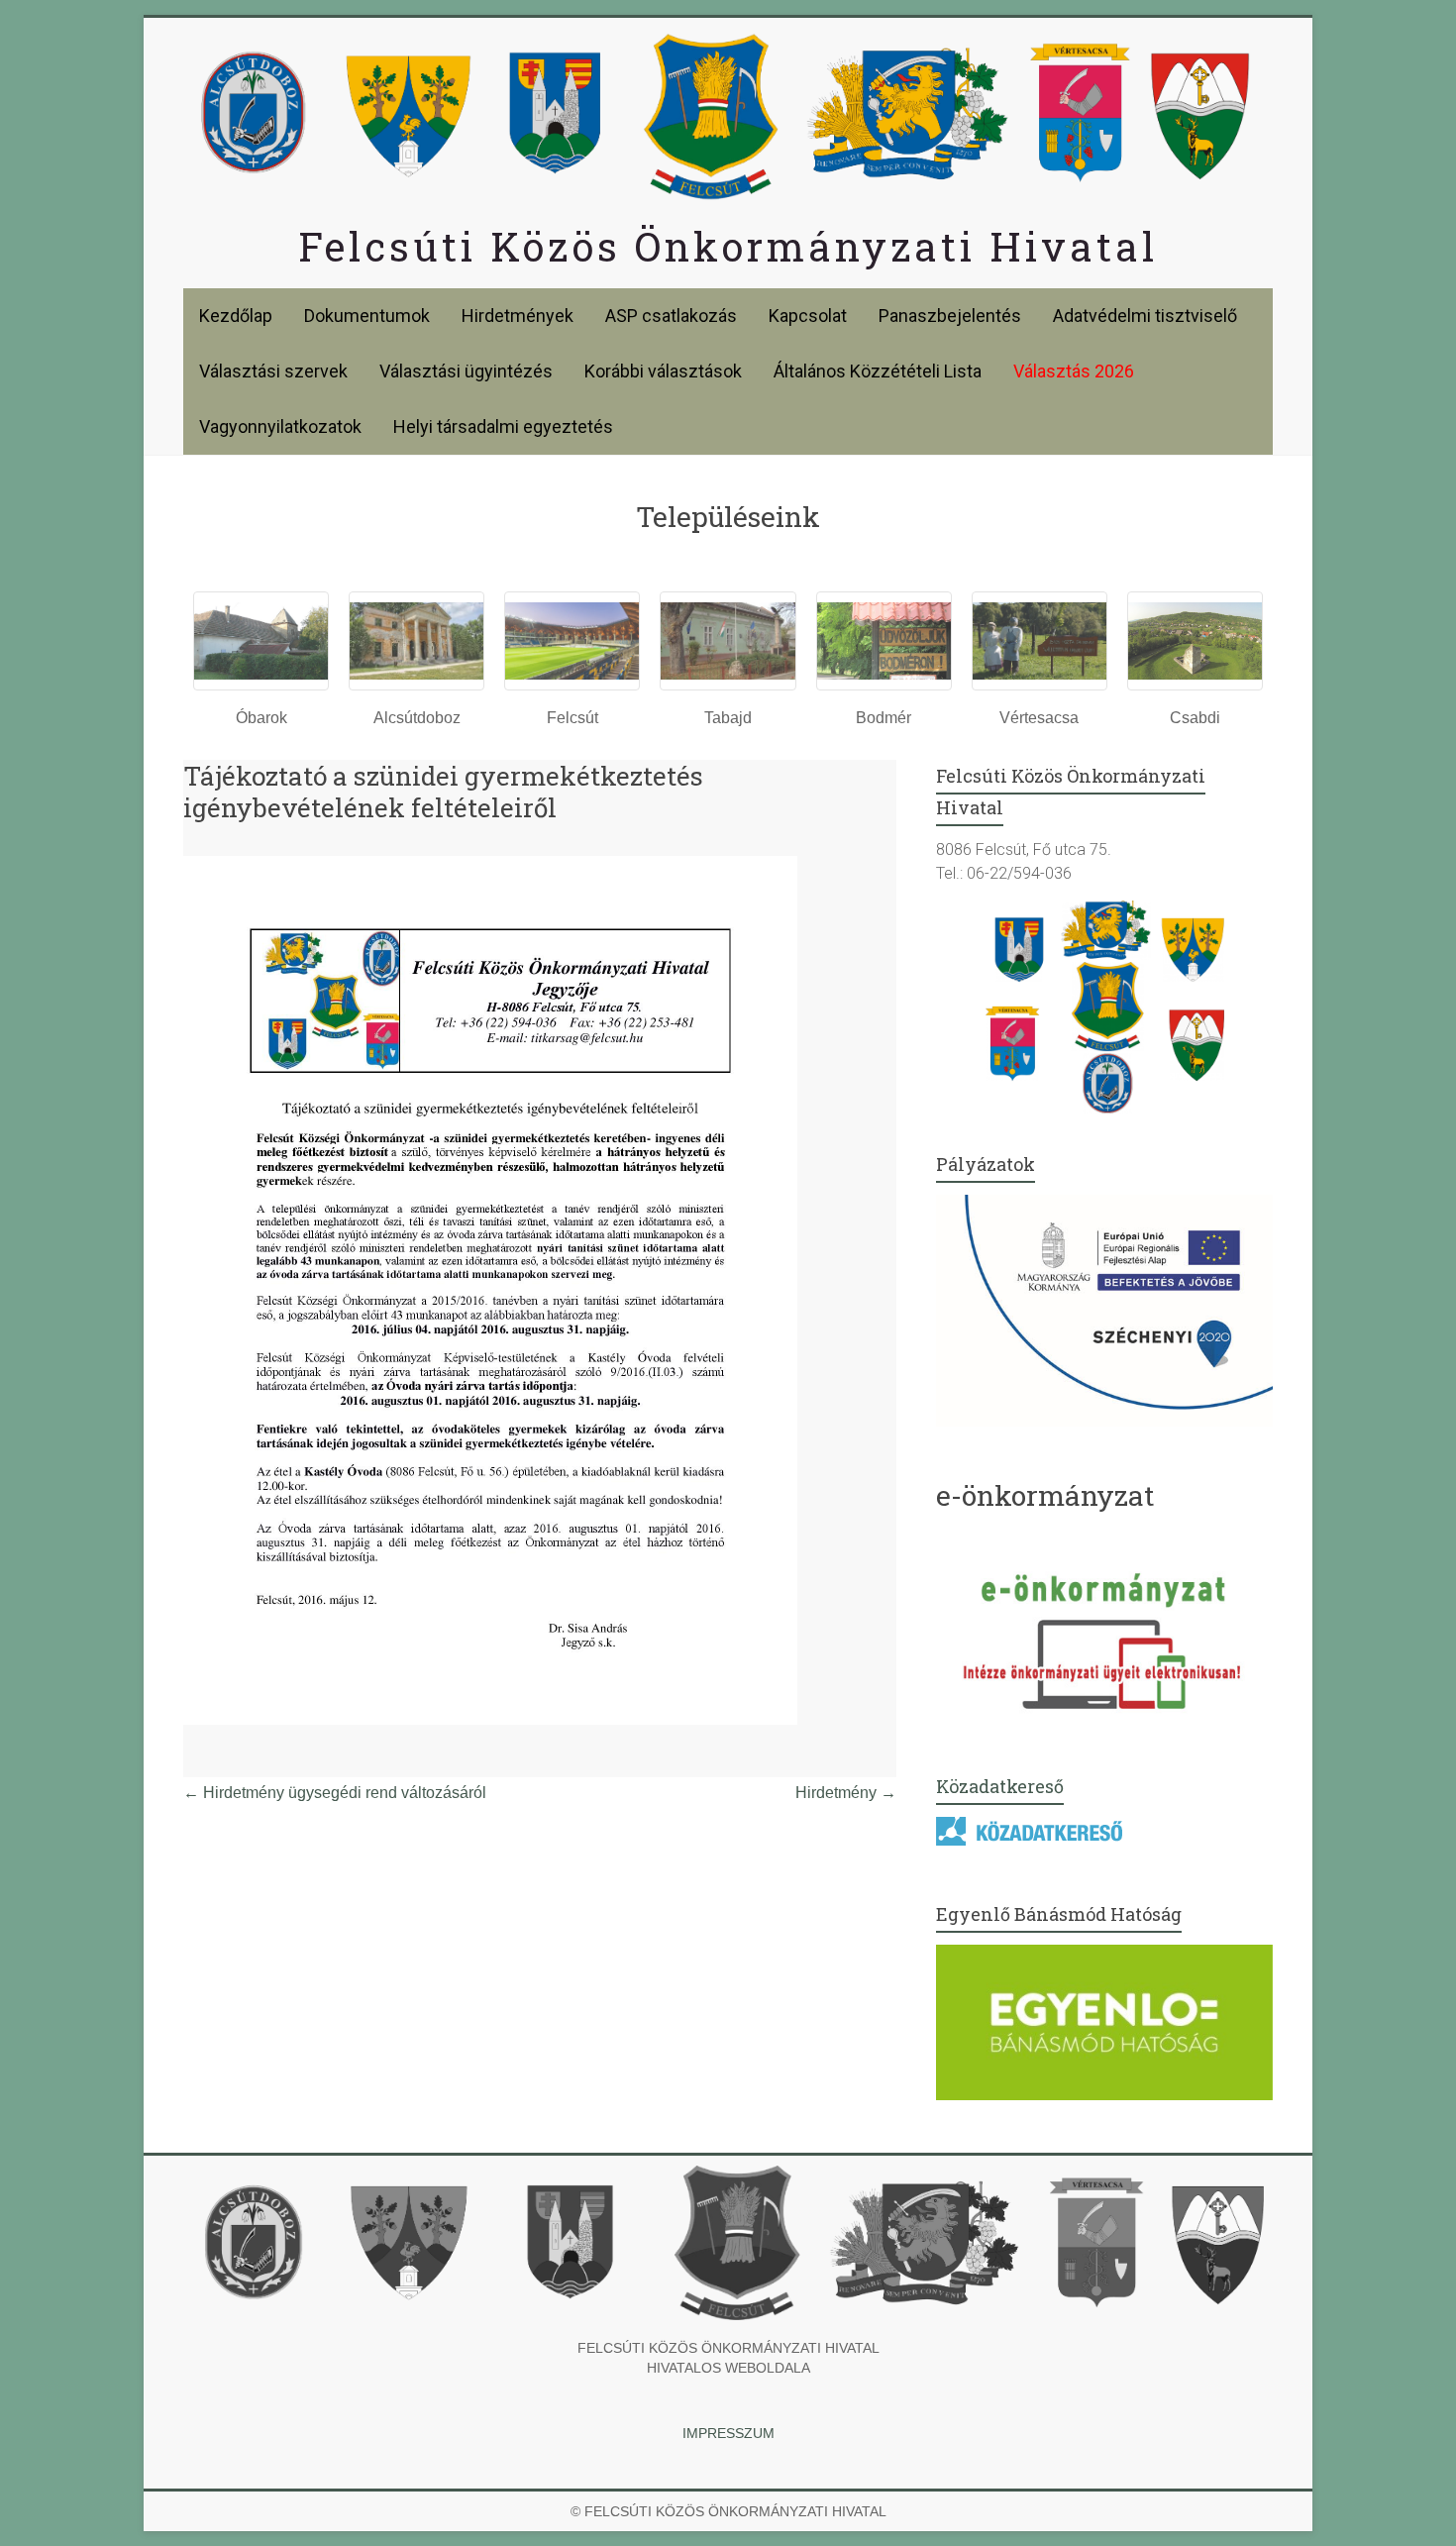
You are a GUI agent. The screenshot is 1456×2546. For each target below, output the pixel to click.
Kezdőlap (236, 316)
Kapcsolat (808, 316)
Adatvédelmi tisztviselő (1145, 316)
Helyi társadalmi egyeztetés (503, 426)
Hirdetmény (846, 1793)
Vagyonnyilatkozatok (280, 426)
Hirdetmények (518, 316)
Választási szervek (273, 371)
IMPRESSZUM (728, 2433)
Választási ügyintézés (466, 371)
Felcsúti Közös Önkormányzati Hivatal (728, 246)
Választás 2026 (1074, 371)
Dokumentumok (367, 316)
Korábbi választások (663, 371)
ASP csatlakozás (671, 316)
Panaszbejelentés (950, 316)
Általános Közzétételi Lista (878, 371)
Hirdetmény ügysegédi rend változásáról (335, 1793)
